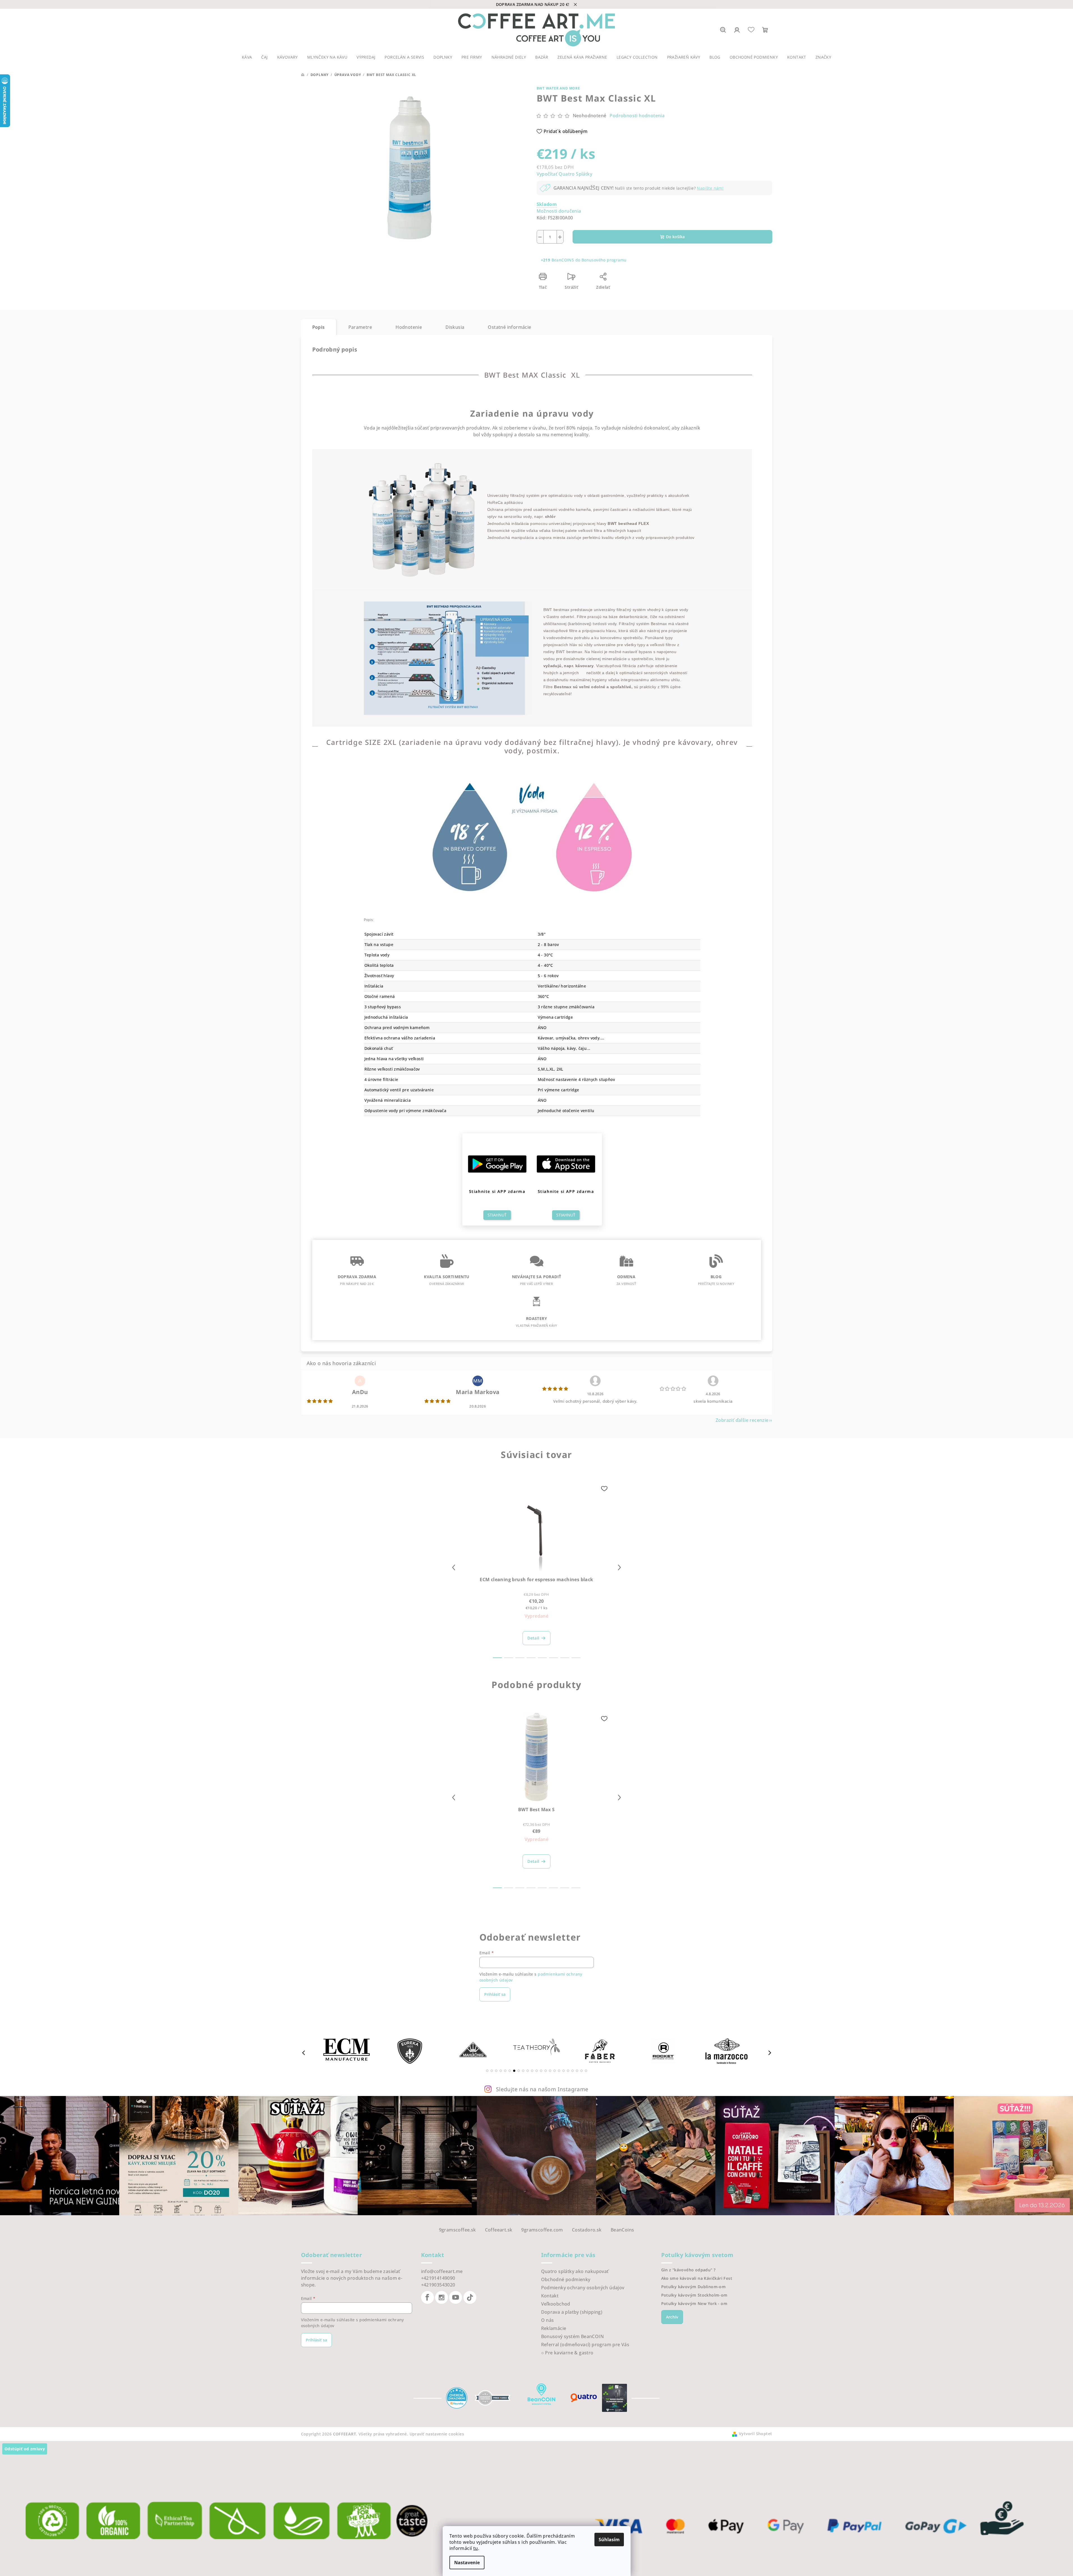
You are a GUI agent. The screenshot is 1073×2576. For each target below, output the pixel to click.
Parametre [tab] (360, 327)
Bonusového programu (604, 260)
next (619, 1567)
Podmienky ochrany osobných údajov (583, 2288)
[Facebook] (428, 2297)
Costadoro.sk (587, 2230)
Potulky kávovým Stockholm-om (694, 2295)
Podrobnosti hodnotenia (637, 116)
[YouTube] (456, 2297)
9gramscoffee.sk (458, 2230)
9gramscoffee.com (542, 2230)
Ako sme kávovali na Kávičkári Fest (697, 2278)
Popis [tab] (319, 327)
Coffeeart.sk (499, 2230)
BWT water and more (558, 88)
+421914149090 (438, 2278)
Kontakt (550, 2296)
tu (476, 2548)
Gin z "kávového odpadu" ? (688, 2270)
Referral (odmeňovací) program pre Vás (585, 2345)
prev (454, 1567)
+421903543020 (438, 2285)
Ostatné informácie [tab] (509, 327)
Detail (533, 1638)
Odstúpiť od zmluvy (25, 2449)
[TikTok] (470, 2297)
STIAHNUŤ (497, 1215)
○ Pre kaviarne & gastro (567, 2353)
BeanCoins (622, 2230)
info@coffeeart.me (442, 2271)
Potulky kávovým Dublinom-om (694, 2287)
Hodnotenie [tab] (409, 327)
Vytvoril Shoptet (755, 2434)
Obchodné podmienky (566, 2279)
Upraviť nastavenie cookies (437, 2434)
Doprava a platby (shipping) (572, 2312)
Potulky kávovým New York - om (694, 2304)
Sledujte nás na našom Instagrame (542, 2089)
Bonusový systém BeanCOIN (573, 2336)
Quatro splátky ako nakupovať (575, 2271)
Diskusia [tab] (455, 327)
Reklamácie (554, 2328)
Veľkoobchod (556, 2304)
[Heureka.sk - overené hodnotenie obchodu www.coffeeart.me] (457, 2397)
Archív (672, 2317)
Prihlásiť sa (495, 1994)
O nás (548, 2320)
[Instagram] (442, 2297)
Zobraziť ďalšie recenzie (742, 1420)
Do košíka (675, 237)
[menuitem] (247, 57)
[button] (487, 2071)
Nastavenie (467, 2563)
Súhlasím (609, 2540)
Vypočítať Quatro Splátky (565, 174)
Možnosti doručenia (559, 211)
